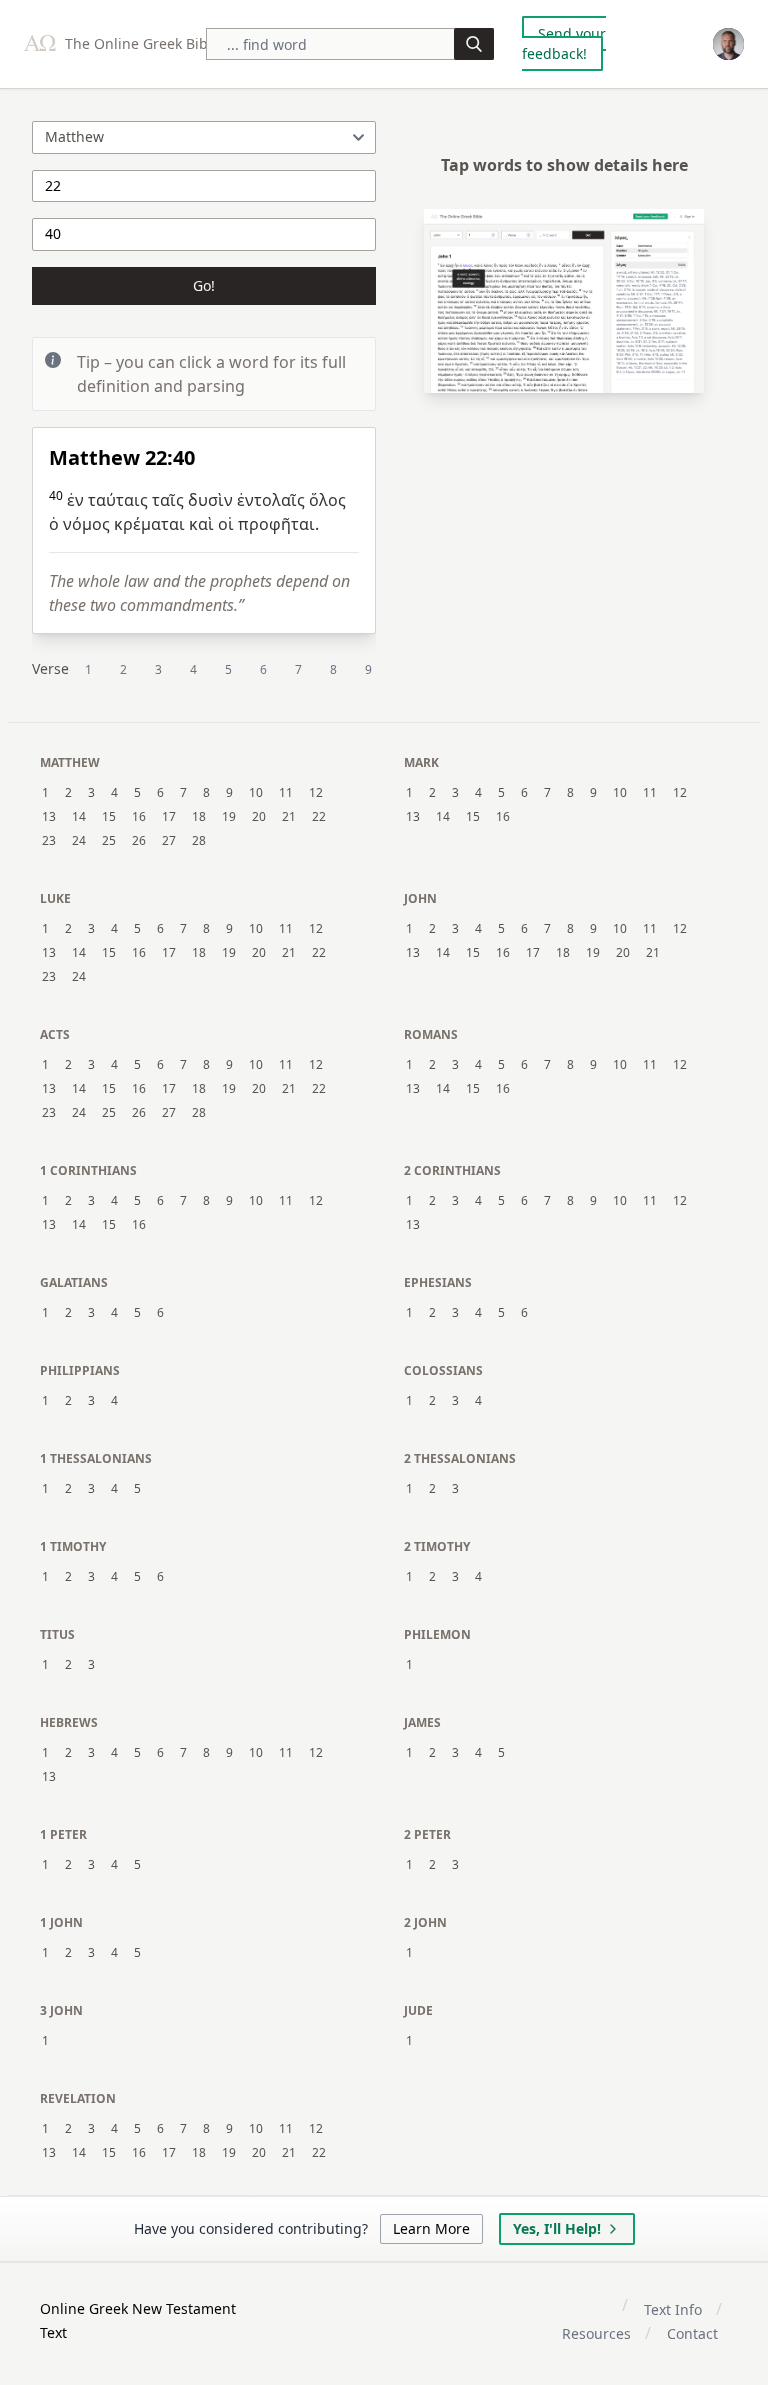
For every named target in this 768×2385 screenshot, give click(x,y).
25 (109, 841)
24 (79, 841)
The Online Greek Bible (140, 43)
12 (316, 793)
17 (169, 817)
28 (199, 841)
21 (289, 817)
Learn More (431, 2228)
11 (286, 793)
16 (139, 817)
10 (256, 793)
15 (109, 817)
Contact (692, 2333)
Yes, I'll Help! (557, 2228)
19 (229, 817)
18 (199, 817)
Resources (596, 2333)
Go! (204, 285)
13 (49, 817)
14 (79, 817)
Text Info (673, 2309)
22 (319, 817)
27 (169, 841)
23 (49, 841)
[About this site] (728, 44)
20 (259, 817)
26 (139, 841)
